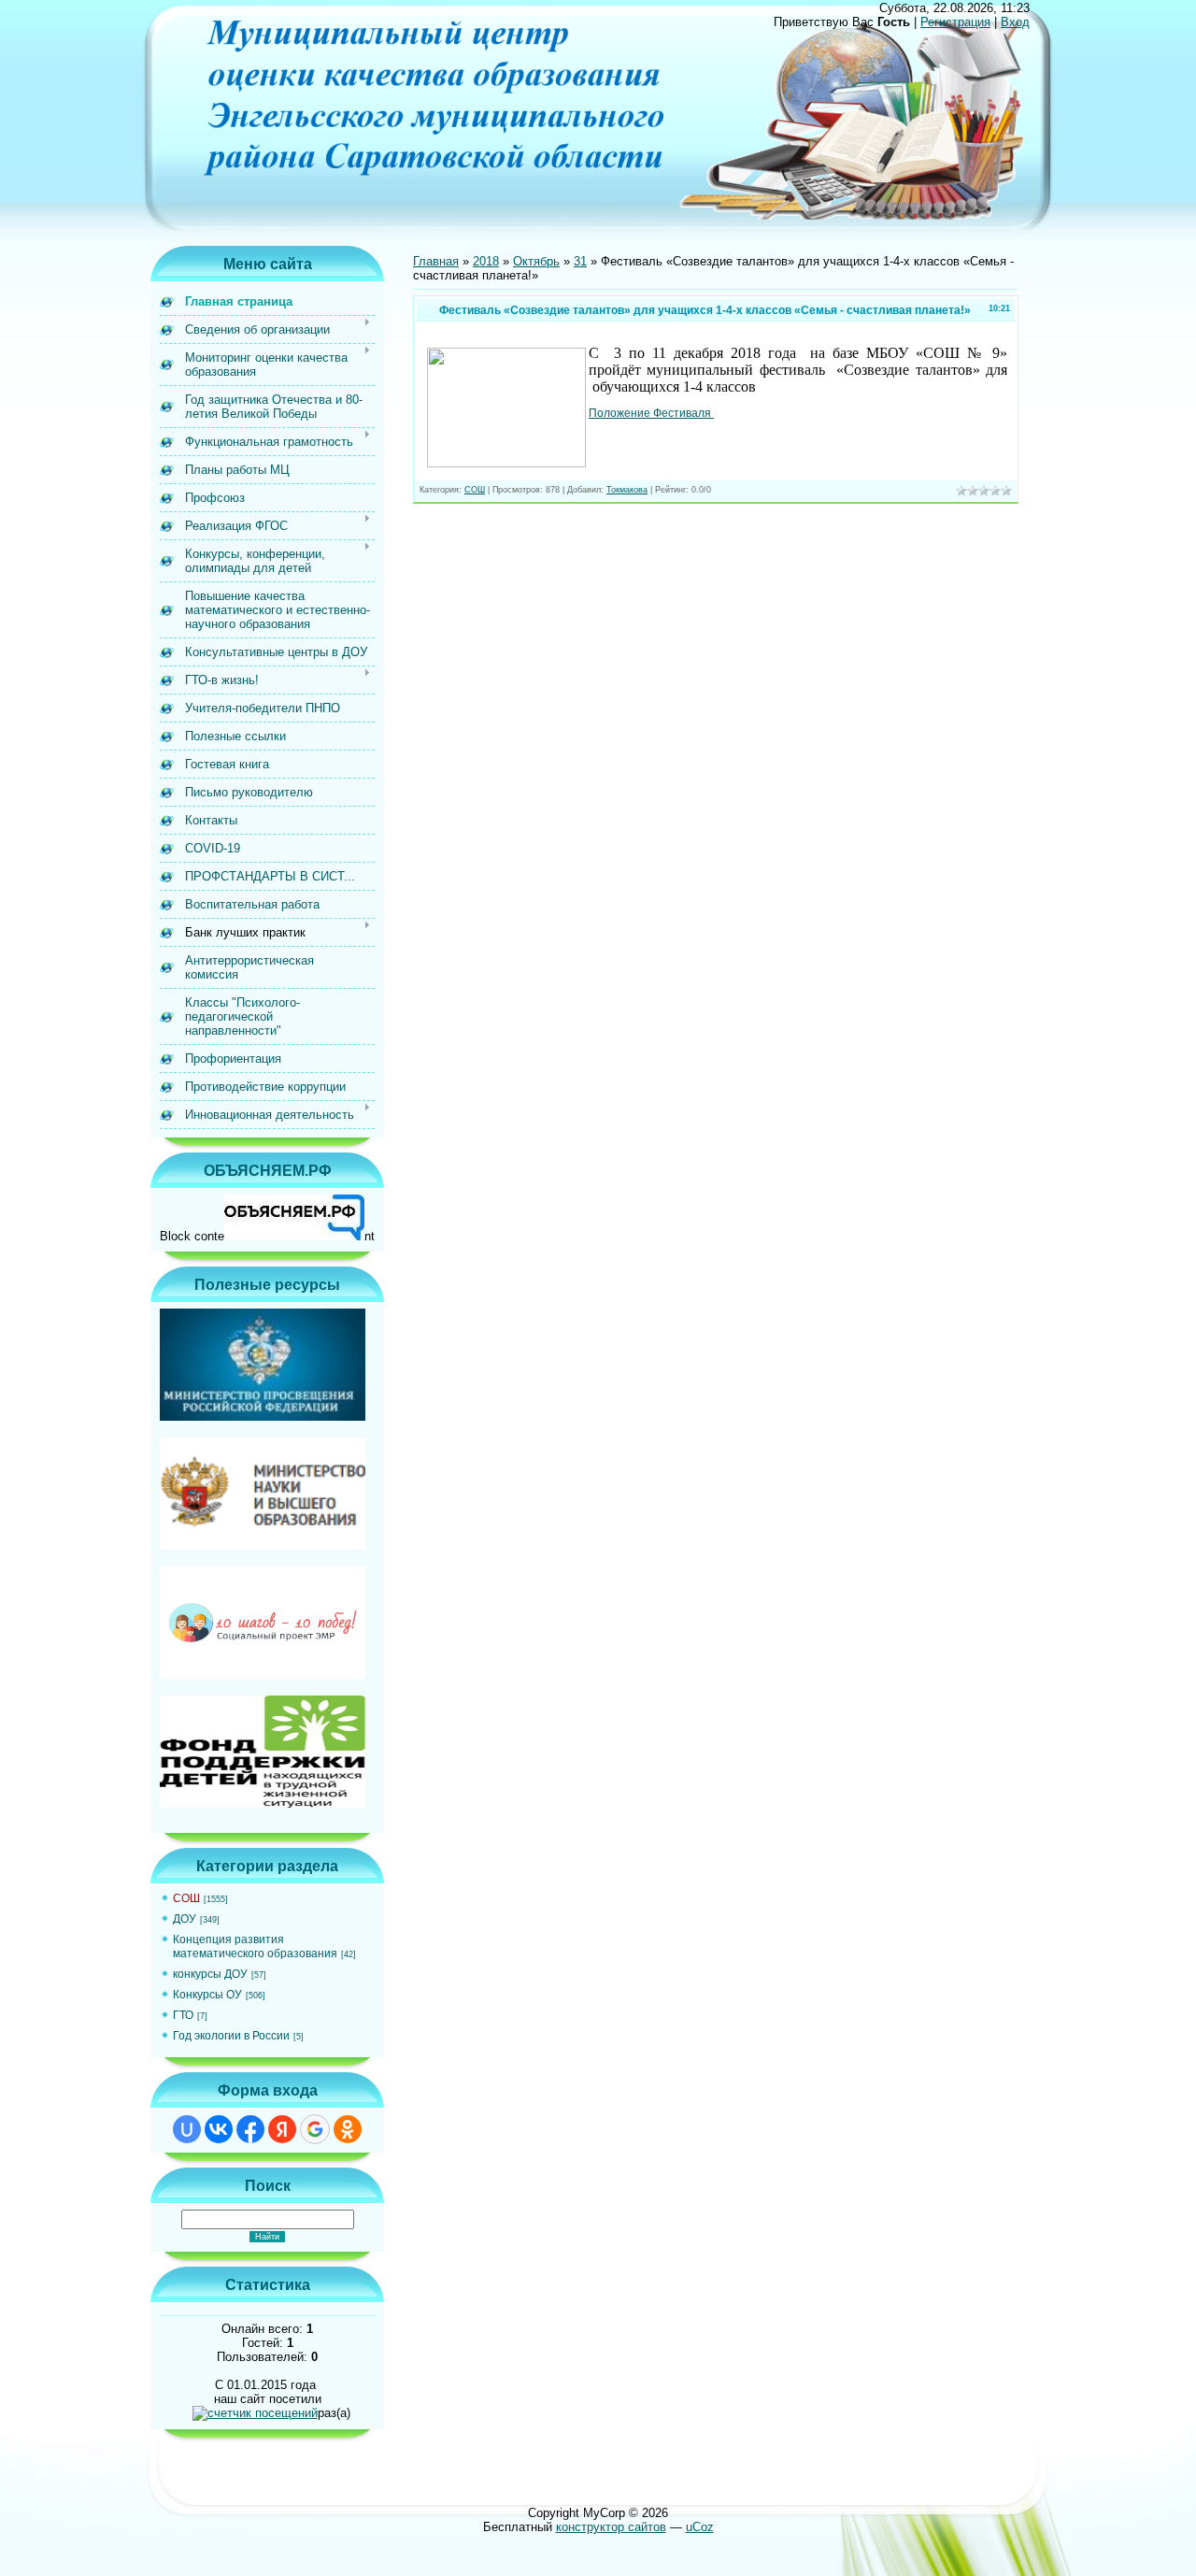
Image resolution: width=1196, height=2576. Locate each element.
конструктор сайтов (611, 2527)
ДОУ (185, 1919)
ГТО (183, 2015)
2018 (486, 261)
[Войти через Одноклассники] (348, 2129)
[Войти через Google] (315, 2129)
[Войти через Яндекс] (282, 2129)
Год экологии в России (231, 2036)
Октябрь (536, 261)
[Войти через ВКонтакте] (219, 2129)
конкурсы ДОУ (210, 1974)
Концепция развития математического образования (255, 1946)
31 (580, 261)
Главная (436, 261)
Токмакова (627, 490)
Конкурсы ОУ (207, 1995)
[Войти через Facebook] (250, 2129)
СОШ (186, 1898)
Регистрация (955, 22)
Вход (1015, 22)
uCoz (700, 2527)
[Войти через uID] (187, 2129)
